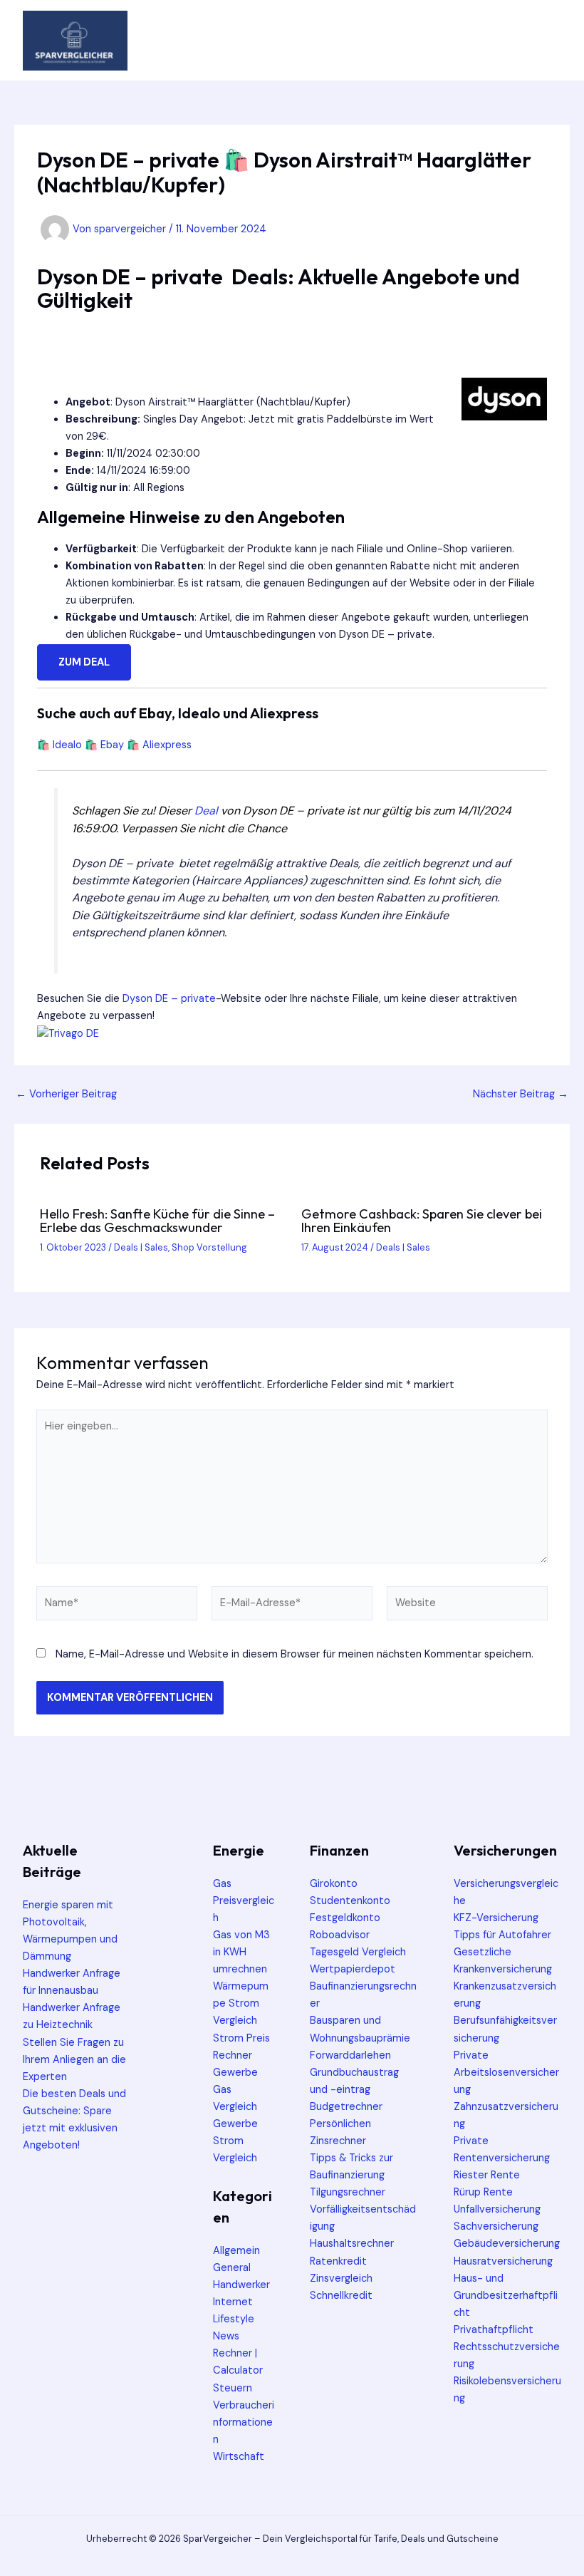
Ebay (112, 745)
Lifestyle (234, 2319)
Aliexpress (167, 745)
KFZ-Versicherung (496, 1918)
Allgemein (236, 2251)
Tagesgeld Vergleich (358, 1952)
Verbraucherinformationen (244, 2422)
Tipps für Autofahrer (502, 1935)
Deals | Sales (141, 1247)
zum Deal (84, 662)
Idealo (67, 745)
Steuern (233, 2388)
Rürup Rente (483, 2192)
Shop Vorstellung (209, 1247)
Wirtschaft (239, 2457)
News (226, 2336)
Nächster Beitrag (521, 1095)
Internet (233, 2302)
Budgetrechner (346, 2107)
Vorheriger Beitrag (66, 1095)
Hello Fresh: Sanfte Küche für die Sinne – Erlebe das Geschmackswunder (157, 1220)
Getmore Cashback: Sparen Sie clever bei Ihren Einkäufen (422, 1220)
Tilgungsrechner (348, 2192)
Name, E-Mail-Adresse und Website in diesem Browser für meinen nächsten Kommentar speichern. (294, 1654)
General (232, 2268)
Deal (206, 811)
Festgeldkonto (345, 1918)
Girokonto (334, 1884)
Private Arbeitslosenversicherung (506, 2073)
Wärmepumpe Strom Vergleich (241, 2003)
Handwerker (241, 2285)
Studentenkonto (350, 1901)
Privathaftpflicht (494, 2330)
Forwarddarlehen (350, 2055)
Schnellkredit (341, 2296)
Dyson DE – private (169, 999)
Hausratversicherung (503, 2261)
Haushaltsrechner (352, 2244)
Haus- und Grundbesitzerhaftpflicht (506, 2296)
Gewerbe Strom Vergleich (235, 2141)
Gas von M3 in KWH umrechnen (241, 1952)
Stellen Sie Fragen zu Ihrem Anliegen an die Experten (74, 2060)
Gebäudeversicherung (507, 2244)
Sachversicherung (496, 2226)
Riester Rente (487, 2175)
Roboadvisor (340, 1935)
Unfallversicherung (497, 2209)
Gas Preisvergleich (244, 1901)
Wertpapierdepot (353, 1969)
